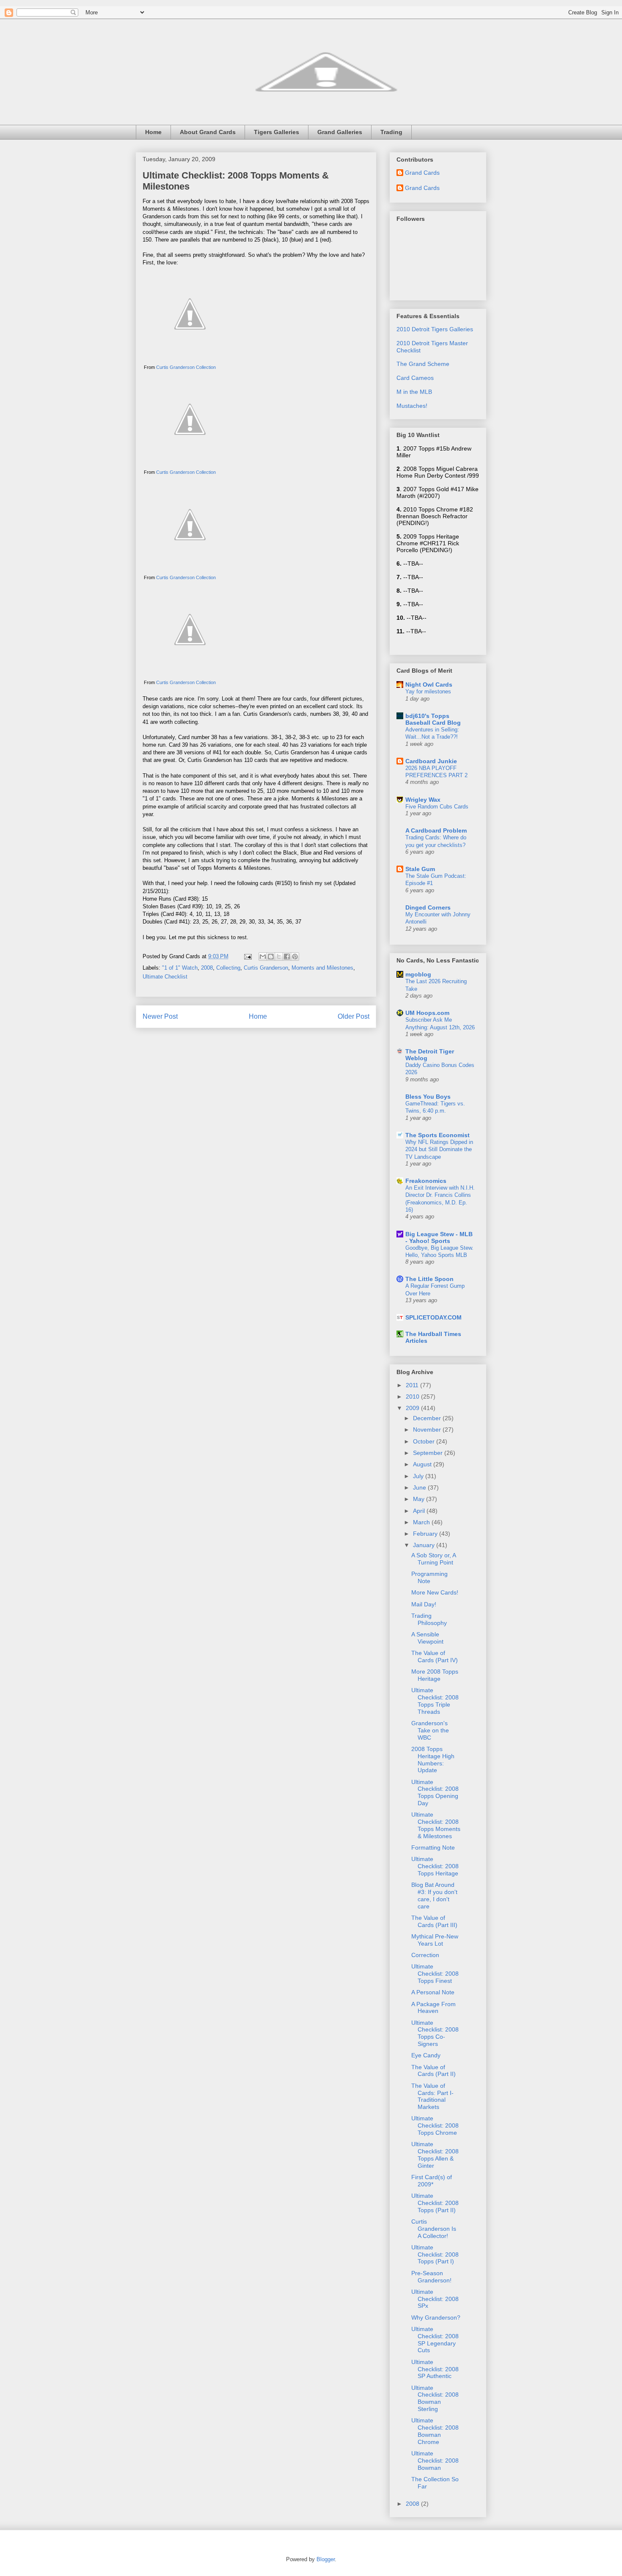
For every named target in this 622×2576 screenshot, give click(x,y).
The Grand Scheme (423, 364)
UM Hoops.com (427, 1013)
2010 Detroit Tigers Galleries (435, 329)
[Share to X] (279, 957)
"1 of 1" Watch (180, 968)
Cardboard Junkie (431, 761)
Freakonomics (426, 1181)
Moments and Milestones (322, 968)
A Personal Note (433, 1992)
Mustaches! (412, 406)
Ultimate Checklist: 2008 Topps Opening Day (435, 1792)
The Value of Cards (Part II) (433, 2071)
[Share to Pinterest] (295, 957)
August (423, 1464)
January (425, 1545)
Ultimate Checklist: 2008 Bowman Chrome (435, 2431)
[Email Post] (247, 956)
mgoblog (418, 974)
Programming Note (429, 1577)
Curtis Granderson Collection (186, 367)
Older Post (354, 1016)
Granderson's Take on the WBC (430, 1730)
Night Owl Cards (429, 685)
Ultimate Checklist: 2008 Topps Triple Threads (435, 1701)
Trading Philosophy (429, 1619)
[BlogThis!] (271, 957)
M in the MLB (414, 392)
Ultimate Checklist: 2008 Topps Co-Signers (435, 2033)
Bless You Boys (428, 1097)
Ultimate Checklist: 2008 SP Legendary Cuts (435, 2340)
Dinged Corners (428, 907)
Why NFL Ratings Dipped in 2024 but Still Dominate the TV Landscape (439, 1149)
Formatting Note (433, 1847)
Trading (391, 132)
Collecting (228, 968)
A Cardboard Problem (436, 830)
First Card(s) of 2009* (432, 2181)
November (428, 1430)
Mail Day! (424, 1604)
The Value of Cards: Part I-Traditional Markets (432, 2096)
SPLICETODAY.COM (433, 1317)
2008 (207, 968)
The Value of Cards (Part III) (434, 1921)
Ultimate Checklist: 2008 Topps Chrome (435, 2125)
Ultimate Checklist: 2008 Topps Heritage (435, 1866)
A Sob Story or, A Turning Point (433, 1559)
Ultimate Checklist (165, 977)
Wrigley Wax (423, 800)
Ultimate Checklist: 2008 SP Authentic (435, 2369)
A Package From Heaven (433, 2008)
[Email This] (263, 957)
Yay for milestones (428, 691)
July (419, 1476)
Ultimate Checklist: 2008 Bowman (435, 2461)
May (420, 1499)
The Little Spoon (429, 1279)
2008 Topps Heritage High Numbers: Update (433, 1759)
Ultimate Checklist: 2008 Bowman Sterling (435, 2398)
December (428, 1418)
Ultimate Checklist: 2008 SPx (435, 2299)
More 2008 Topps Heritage (435, 1675)
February (426, 1534)
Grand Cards (422, 173)
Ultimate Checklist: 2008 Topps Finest (435, 1974)
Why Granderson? (436, 2318)
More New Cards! (435, 1592)
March (422, 1522)
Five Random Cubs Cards (437, 807)
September (429, 1453)
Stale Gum (420, 869)
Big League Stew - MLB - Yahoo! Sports (439, 1237)
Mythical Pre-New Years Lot (435, 1940)
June (420, 1487)
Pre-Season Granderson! (431, 2277)
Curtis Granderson (266, 968)
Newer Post (160, 1016)
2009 (413, 1408)
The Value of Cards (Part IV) (435, 1656)
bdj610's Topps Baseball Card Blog (433, 719)
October (425, 1441)
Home (153, 132)
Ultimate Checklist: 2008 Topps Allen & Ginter (435, 2155)
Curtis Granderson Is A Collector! (434, 2229)
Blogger (326, 2559)
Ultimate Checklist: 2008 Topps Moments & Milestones (436, 1825)
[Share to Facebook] (287, 957)
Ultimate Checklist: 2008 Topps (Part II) (435, 2203)
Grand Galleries (340, 132)
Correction (425, 1955)
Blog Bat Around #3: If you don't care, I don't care (434, 1895)
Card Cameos (415, 378)
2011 (413, 1385)
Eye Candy (426, 2055)
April (420, 1511)
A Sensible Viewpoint (427, 1638)
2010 (413, 1397)
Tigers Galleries (277, 132)
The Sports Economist (438, 1135)
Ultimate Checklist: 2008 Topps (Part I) (435, 2254)
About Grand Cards (208, 132)
